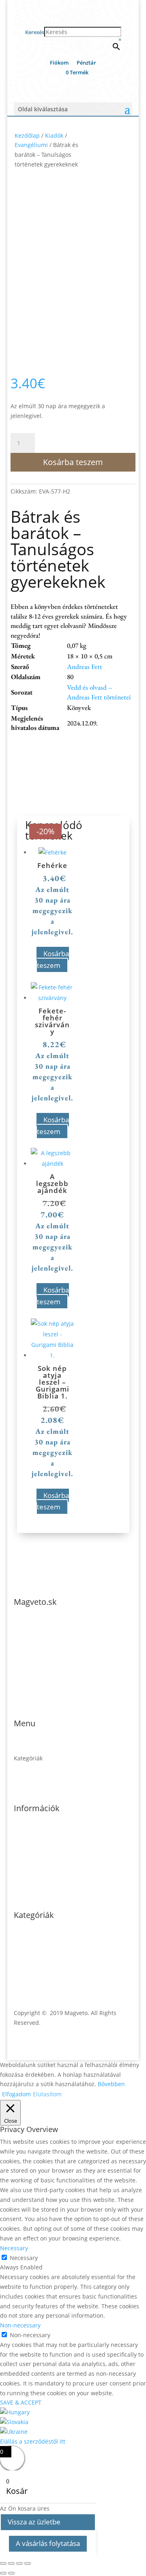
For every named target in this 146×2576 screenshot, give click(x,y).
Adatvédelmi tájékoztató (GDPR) (56, 1843)
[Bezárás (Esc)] (28, 2563)
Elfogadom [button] (16, 2094)
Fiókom (59, 63)
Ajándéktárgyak (35, 1979)
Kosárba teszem (73, 462)
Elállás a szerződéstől (43, 1872)
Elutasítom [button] (47, 2094)
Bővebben (111, 2084)
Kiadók (54, 135)
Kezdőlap (27, 135)
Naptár (23, 1940)
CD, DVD (25, 1960)
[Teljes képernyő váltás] (11, 2563)
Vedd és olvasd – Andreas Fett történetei (99, 692)
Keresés (35, 32)
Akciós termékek (36, 1768)
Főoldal (24, 1748)
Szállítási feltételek (39, 1853)
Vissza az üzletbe (34, 2522)
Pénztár (86, 63)
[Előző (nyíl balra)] (3, 2573)
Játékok (23, 1969)
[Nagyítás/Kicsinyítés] (3, 2563)
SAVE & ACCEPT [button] (21, 2402)
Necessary (24, 2258)
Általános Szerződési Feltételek (56, 1833)
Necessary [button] (14, 2248)
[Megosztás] (19, 2563)
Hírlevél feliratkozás (41, 1863)
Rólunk (23, 1778)
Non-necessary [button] (20, 2325)
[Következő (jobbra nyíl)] (11, 2573)
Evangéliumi (31, 145)
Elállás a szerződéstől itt (33, 2441)
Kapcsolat (27, 1787)
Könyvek (25, 1950)
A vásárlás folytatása (48, 2543)
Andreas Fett (85, 667)
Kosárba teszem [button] (53, 959)
